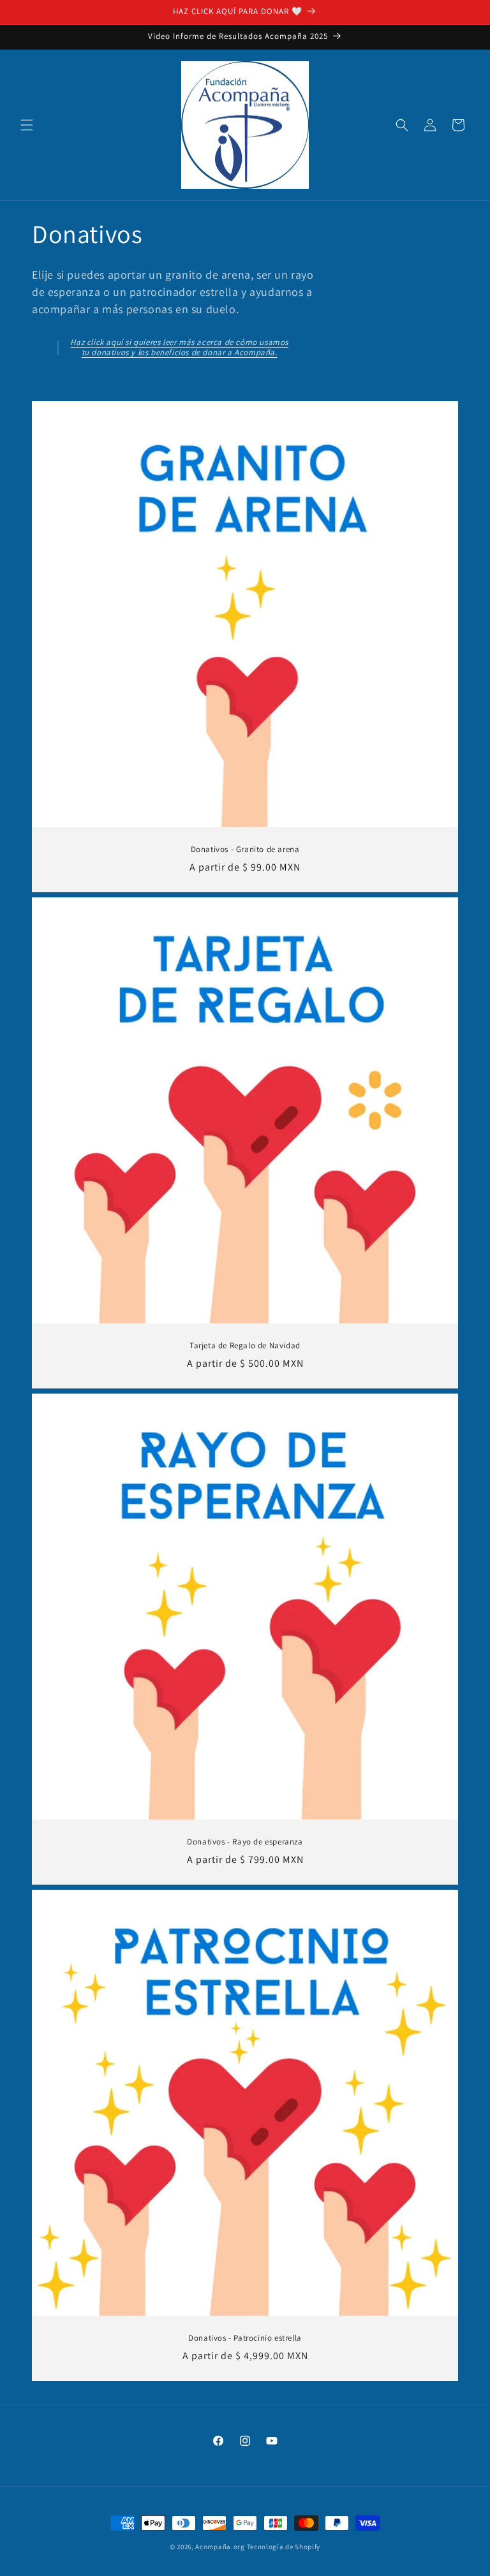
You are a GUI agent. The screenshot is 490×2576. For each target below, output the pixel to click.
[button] (27, 125)
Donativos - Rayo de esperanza (245, 1842)
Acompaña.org (220, 2547)
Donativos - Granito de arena (245, 850)
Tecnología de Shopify (284, 2547)
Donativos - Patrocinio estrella (245, 2338)
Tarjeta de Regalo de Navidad (245, 1346)
